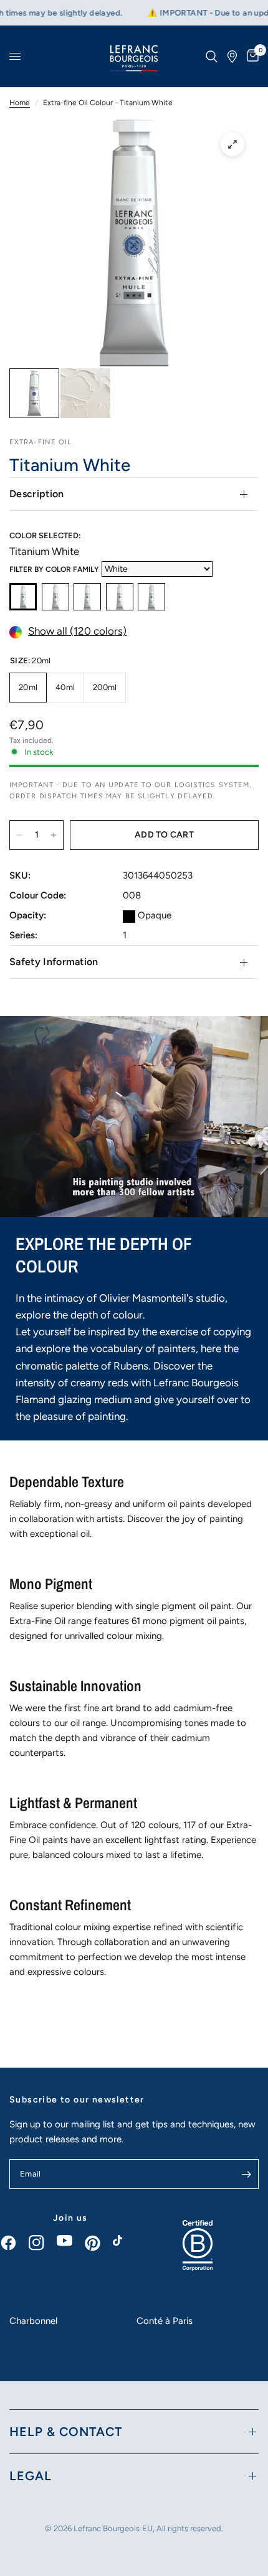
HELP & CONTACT (66, 2432)
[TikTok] (127, 2244)
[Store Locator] (232, 56)
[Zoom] (232, 144)
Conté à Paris (165, 2321)
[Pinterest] (99, 2243)
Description (37, 494)
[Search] (212, 56)
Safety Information (54, 962)
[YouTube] (71, 2241)
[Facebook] (15, 2243)
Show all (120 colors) (77, 632)
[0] (251, 56)
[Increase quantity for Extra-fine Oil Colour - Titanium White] (54, 835)
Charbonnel (33, 2321)
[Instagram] (43, 2243)
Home (20, 103)
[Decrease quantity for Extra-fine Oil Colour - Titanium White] (19, 835)
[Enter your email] (246, 2174)
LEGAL (31, 2476)
